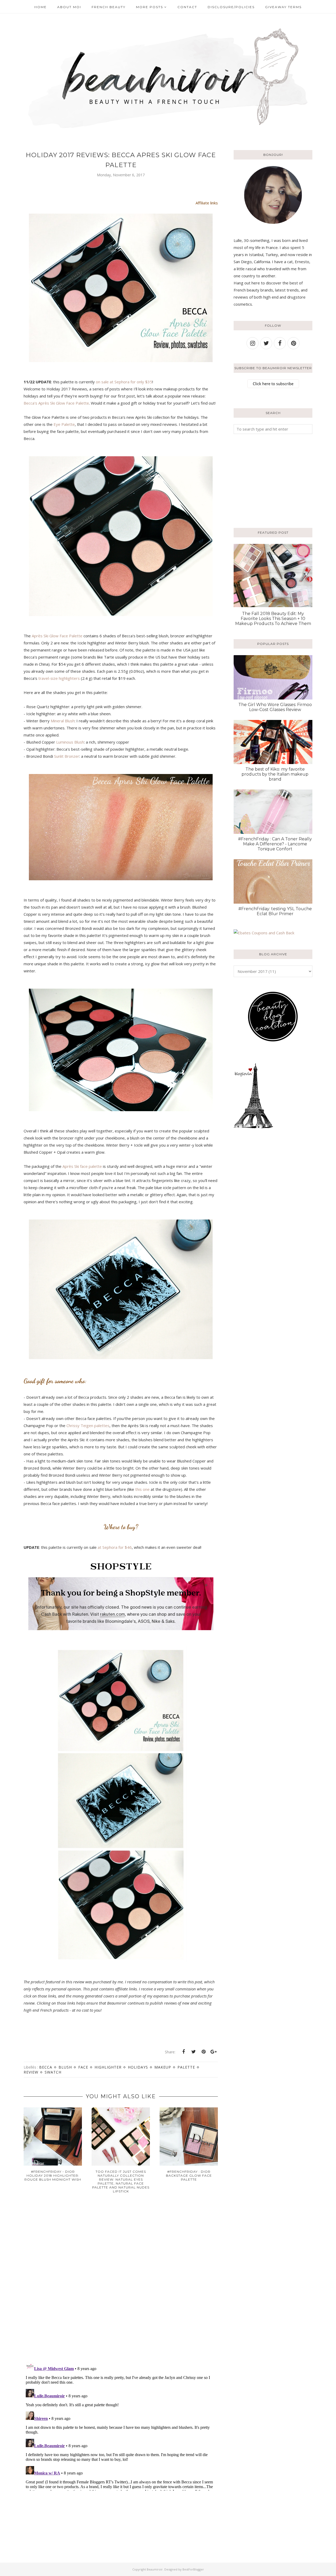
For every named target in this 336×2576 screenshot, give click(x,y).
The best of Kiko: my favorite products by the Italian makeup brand (275, 774)
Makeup (163, 2067)
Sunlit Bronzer (67, 756)
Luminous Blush (70, 742)
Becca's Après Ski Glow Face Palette (56, 403)
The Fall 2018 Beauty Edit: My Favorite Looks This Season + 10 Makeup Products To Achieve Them (273, 619)
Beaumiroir (155, 2569)
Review (31, 2072)
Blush (65, 2067)
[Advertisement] (266, 480)
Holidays (138, 2067)
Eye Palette (64, 424)
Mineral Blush (63, 721)
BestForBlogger (193, 2569)
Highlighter (108, 2067)
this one (142, 1489)
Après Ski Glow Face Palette (57, 636)
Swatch (53, 2072)
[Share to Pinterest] (203, 2052)
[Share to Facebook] (183, 2052)
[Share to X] (193, 2052)
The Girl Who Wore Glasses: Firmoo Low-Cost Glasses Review (275, 707)
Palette (186, 2067)
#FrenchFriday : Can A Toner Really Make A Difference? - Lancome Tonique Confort (275, 844)
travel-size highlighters (59, 678)
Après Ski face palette (82, 1166)
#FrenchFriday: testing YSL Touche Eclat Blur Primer (275, 911)
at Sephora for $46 (115, 1547)
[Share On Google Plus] (213, 2052)
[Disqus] (121, 2282)
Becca (46, 2067)
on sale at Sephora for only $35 (124, 382)
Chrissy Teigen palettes (88, 1425)
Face (83, 2067)
